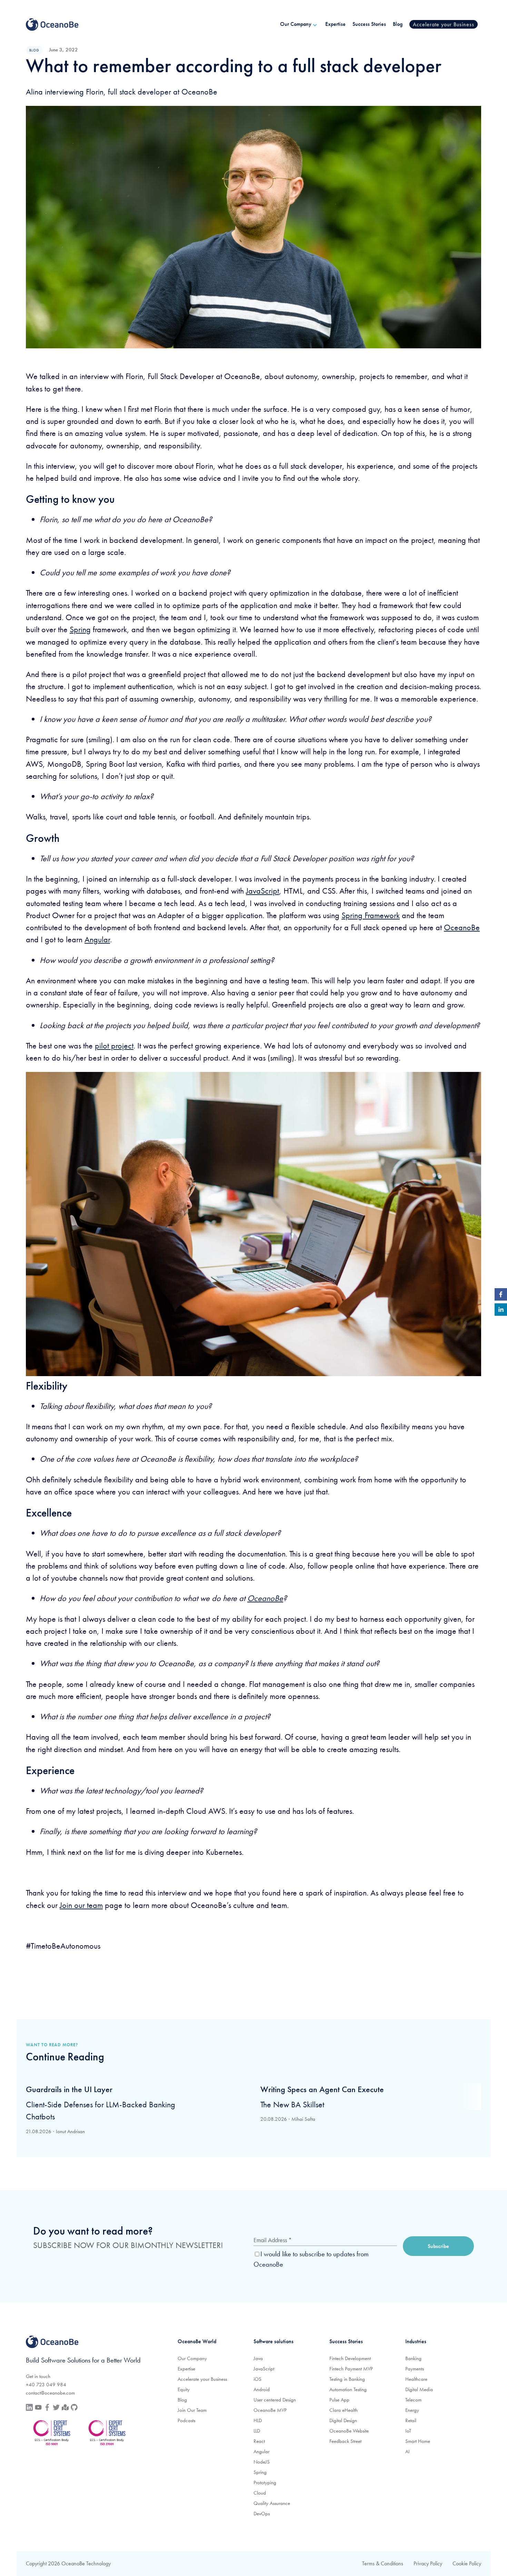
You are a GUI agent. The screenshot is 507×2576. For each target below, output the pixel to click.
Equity (184, 2389)
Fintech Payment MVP (351, 2369)
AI (407, 2451)
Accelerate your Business (202, 2379)
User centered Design (275, 2400)
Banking (413, 2358)
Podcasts (186, 2420)
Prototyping (265, 2483)
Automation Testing (348, 2389)
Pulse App (339, 2400)
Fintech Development (350, 2358)
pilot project (114, 1046)
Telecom (413, 2400)
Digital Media (419, 2389)
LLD (257, 2431)
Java (258, 2358)
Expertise (186, 2369)
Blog (182, 2400)
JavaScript (262, 891)
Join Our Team (192, 2410)
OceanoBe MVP (270, 2410)
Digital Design (343, 2420)
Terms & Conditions (383, 2563)
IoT (408, 2431)
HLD (258, 2420)
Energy (412, 2410)
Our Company (192, 2358)
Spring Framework (371, 915)
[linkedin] (501, 1311)
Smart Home (418, 2441)
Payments (415, 2369)
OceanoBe (462, 927)
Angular (97, 939)
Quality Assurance (272, 2503)
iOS (257, 2379)
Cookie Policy (467, 2563)
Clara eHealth (344, 2410)
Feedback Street (345, 2441)
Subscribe (438, 2246)
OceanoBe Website (349, 2431)
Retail (411, 2420)
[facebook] (501, 1296)
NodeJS (262, 2462)
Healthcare (416, 2379)
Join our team (81, 1905)
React (259, 2441)
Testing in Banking (347, 2379)
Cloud (260, 2493)
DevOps (262, 2514)
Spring (80, 629)
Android (262, 2389)
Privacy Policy (428, 2563)
